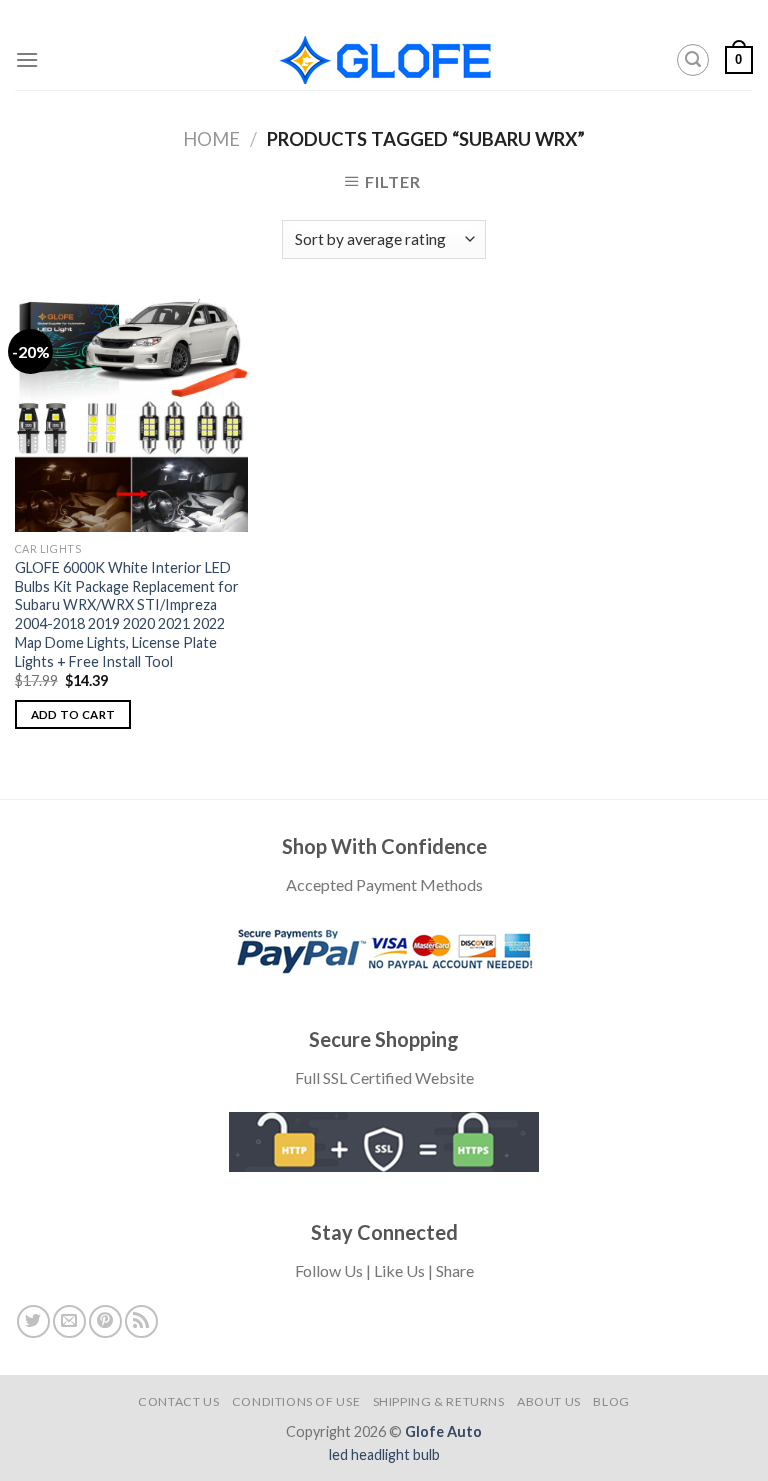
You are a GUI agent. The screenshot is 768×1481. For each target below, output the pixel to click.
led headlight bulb (384, 1454)
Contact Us (178, 1401)
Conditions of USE (296, 1401)
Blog (611, 1401)
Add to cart (73, 714)
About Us (549, 1401)
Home (211, 139)
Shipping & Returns (439, 1401)
